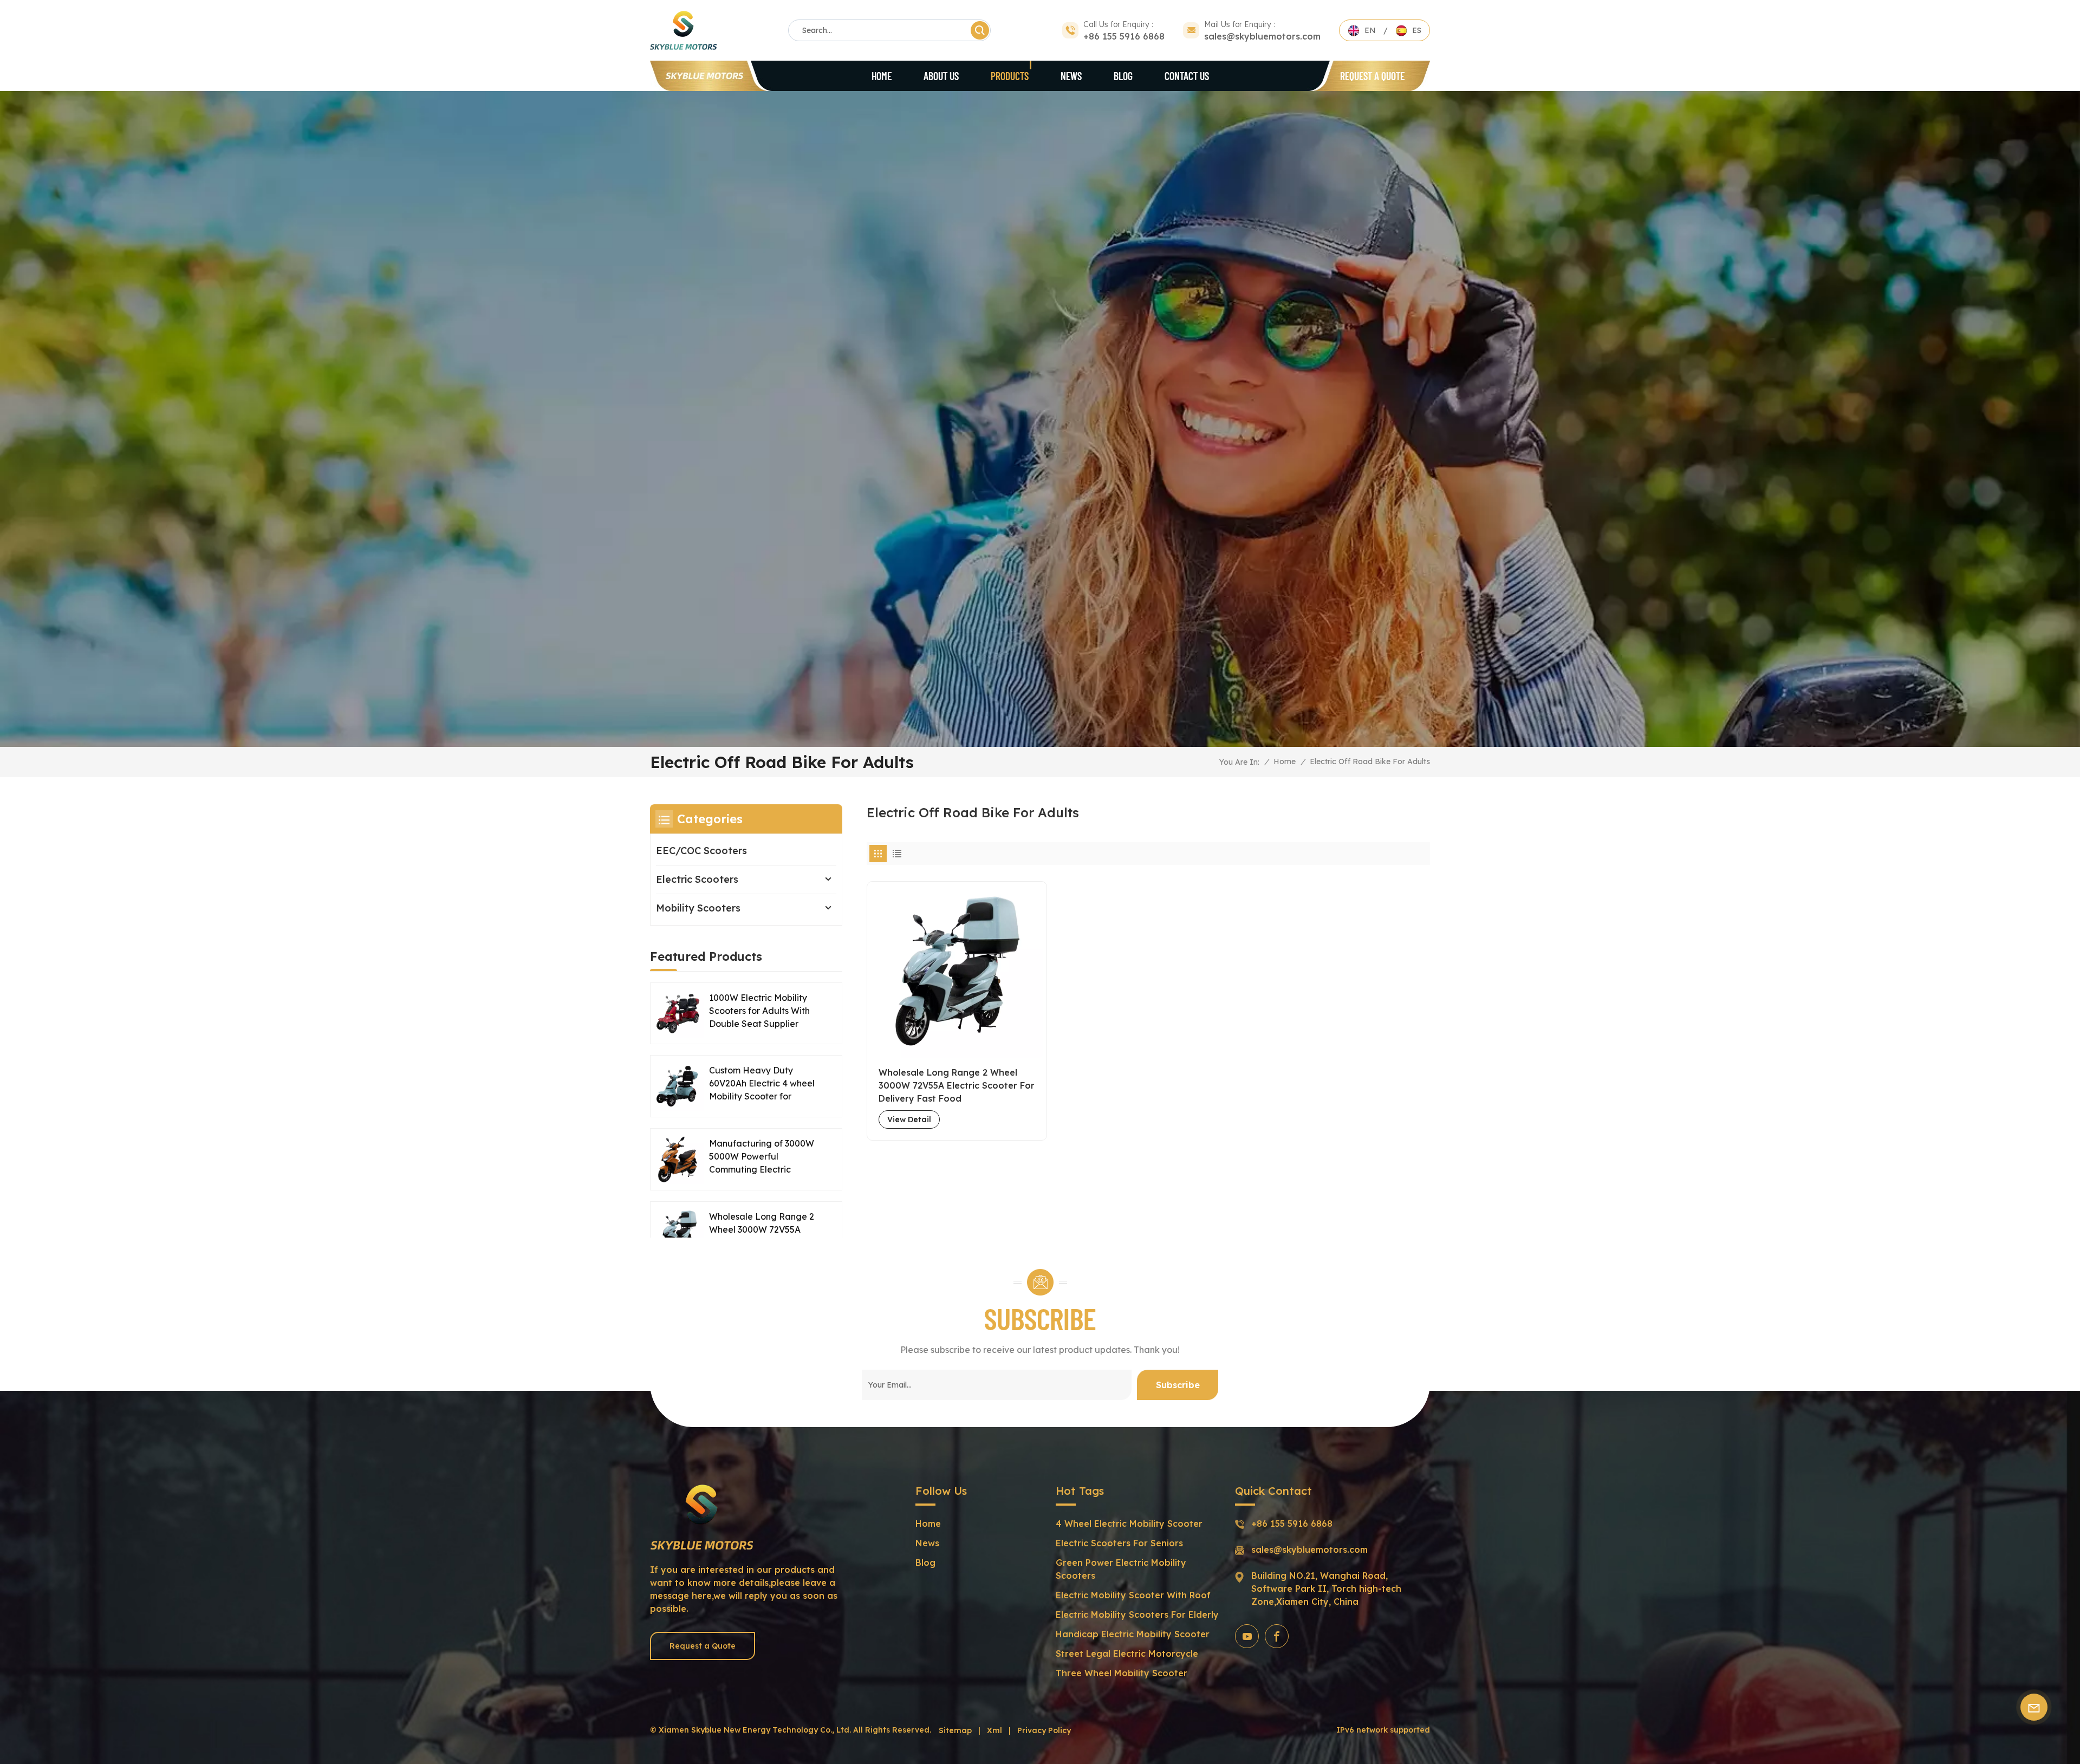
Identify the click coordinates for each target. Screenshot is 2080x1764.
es (1417, 30)
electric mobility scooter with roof (1133, 1595)
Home (882, 76)
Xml (994, 1730)
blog (1123, 76)
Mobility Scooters (698, 908)
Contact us (1187, 76)
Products (1010, 76)
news (927, 1543)
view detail (909, 1119)
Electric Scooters (697, 879)
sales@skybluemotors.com (1262, 36)
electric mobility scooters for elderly (1137, 1615)
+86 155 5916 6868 (1124, 36)
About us (941, 76)
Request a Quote (1372, 76)
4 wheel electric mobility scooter (1129, 1524)
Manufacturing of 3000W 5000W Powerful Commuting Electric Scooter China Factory (762, 1157)
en (1370, 30)
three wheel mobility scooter (1122, 1673)
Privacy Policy (1044, 1730)
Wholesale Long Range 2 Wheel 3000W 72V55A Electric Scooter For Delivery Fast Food (957, 1085)
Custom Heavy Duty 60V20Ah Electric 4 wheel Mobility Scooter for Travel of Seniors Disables (763, 1084)
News (1071, 76)
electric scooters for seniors (1119, 1543)
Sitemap (955, 1730)
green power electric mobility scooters (1121, 1569)
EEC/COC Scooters (701, 851)
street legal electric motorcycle (1127, 1654)
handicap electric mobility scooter (1133, 1634)
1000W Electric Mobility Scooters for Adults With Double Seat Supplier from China (759, 1011)
